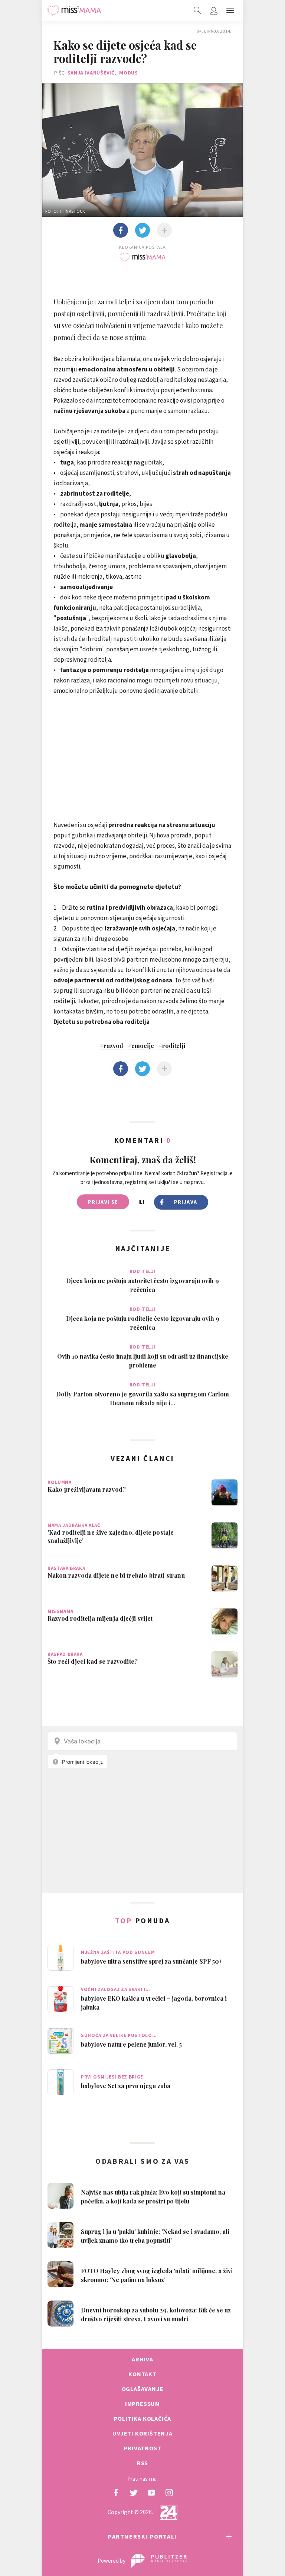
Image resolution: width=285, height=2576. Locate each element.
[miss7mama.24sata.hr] (74, 10)
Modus (129, 73)
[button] (230, 10)
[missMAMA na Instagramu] (169, 2493)
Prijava (186, 1202)
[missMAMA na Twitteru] (134, 2493)
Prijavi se (103, 1202)
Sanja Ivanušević (91, 73)
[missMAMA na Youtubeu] (151, 2493)
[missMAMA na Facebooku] (116, 2493)
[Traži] (197, 10)
